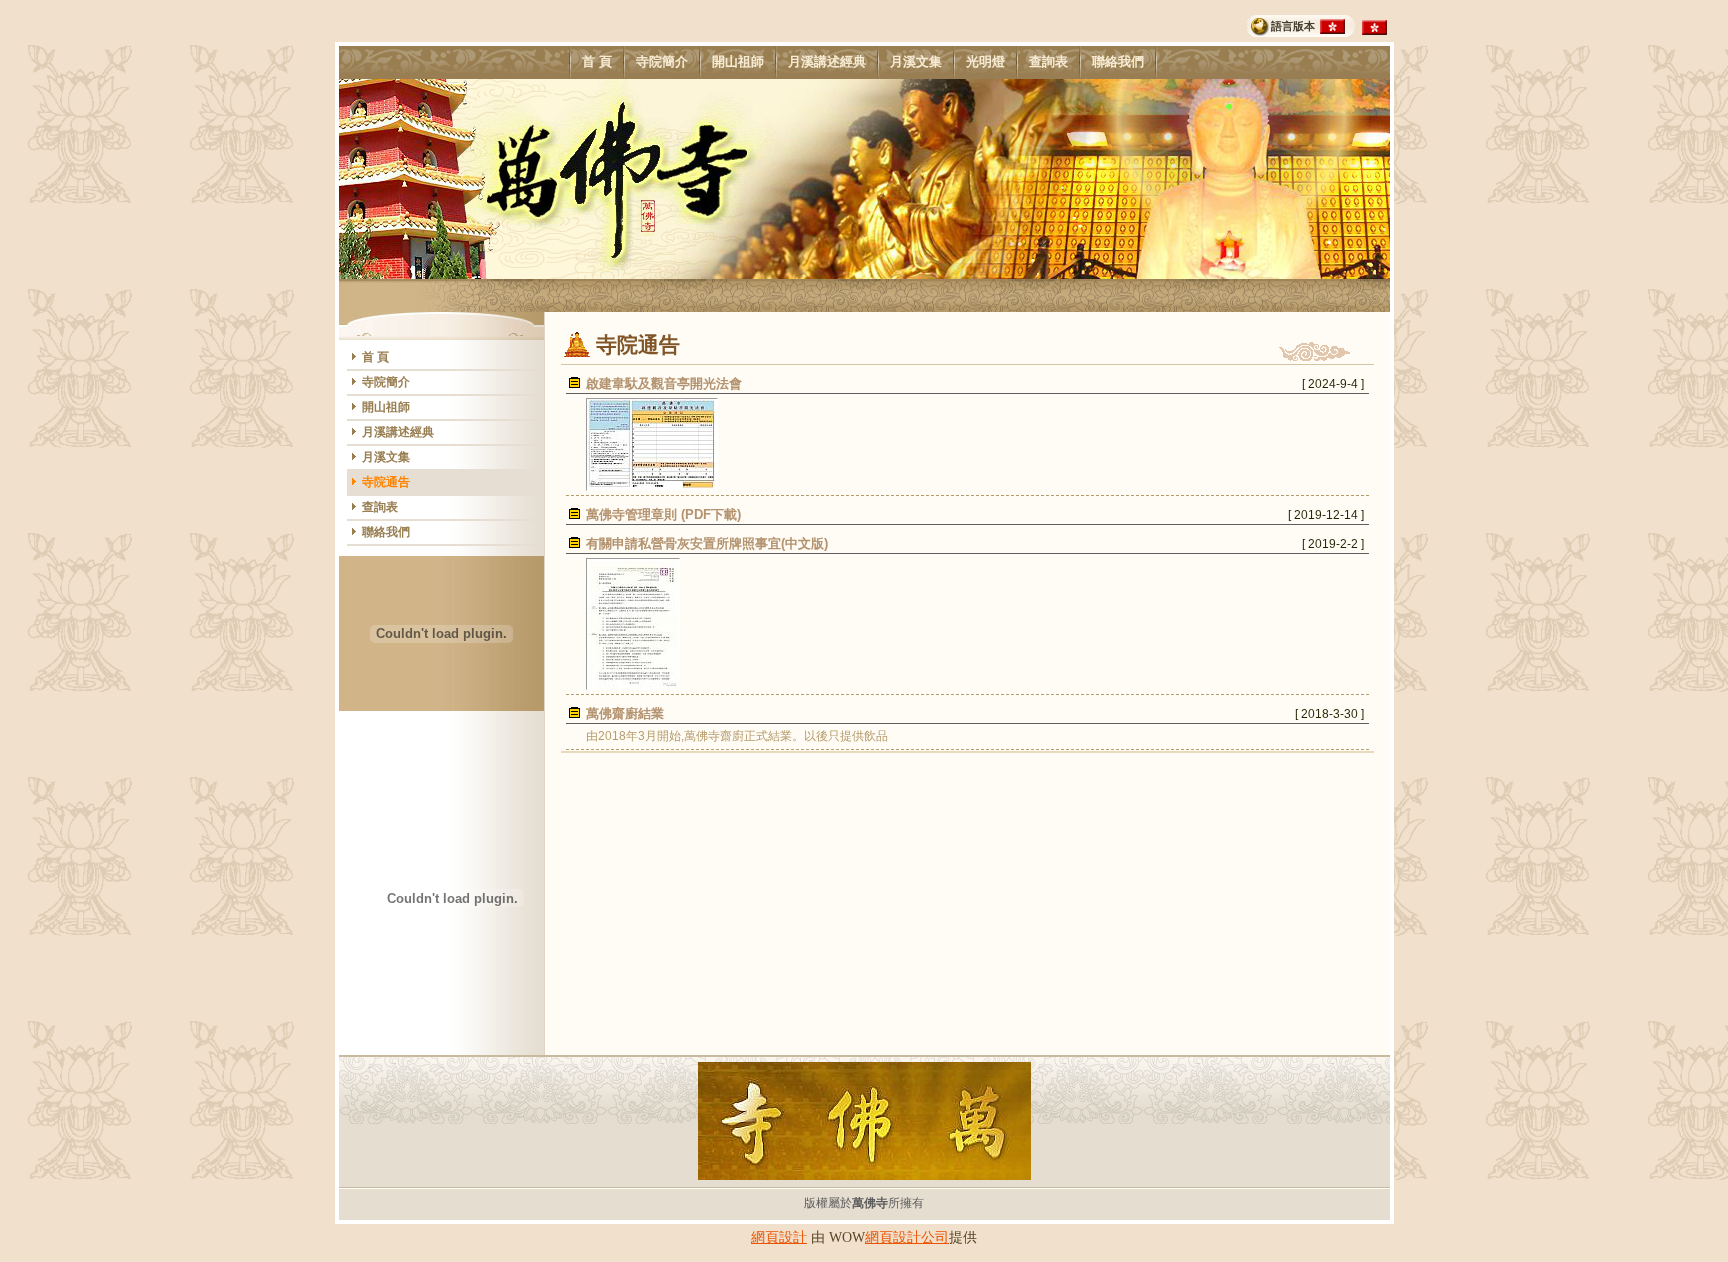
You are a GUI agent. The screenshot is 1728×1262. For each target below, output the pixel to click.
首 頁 (597, 61)
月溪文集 (916, 61)
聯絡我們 (1118, 61)
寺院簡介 (662, 61)
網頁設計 (779, 1237)
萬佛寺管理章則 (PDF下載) (663, 514)
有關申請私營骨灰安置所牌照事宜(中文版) (707, 543)
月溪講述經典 (827, 61)
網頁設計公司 (907, 1237)
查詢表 (1048, 61)
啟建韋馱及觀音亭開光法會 (664, 383)
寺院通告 (386, 482)
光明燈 (985, 61)
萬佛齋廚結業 (625, 713)
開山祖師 (738, 61)
